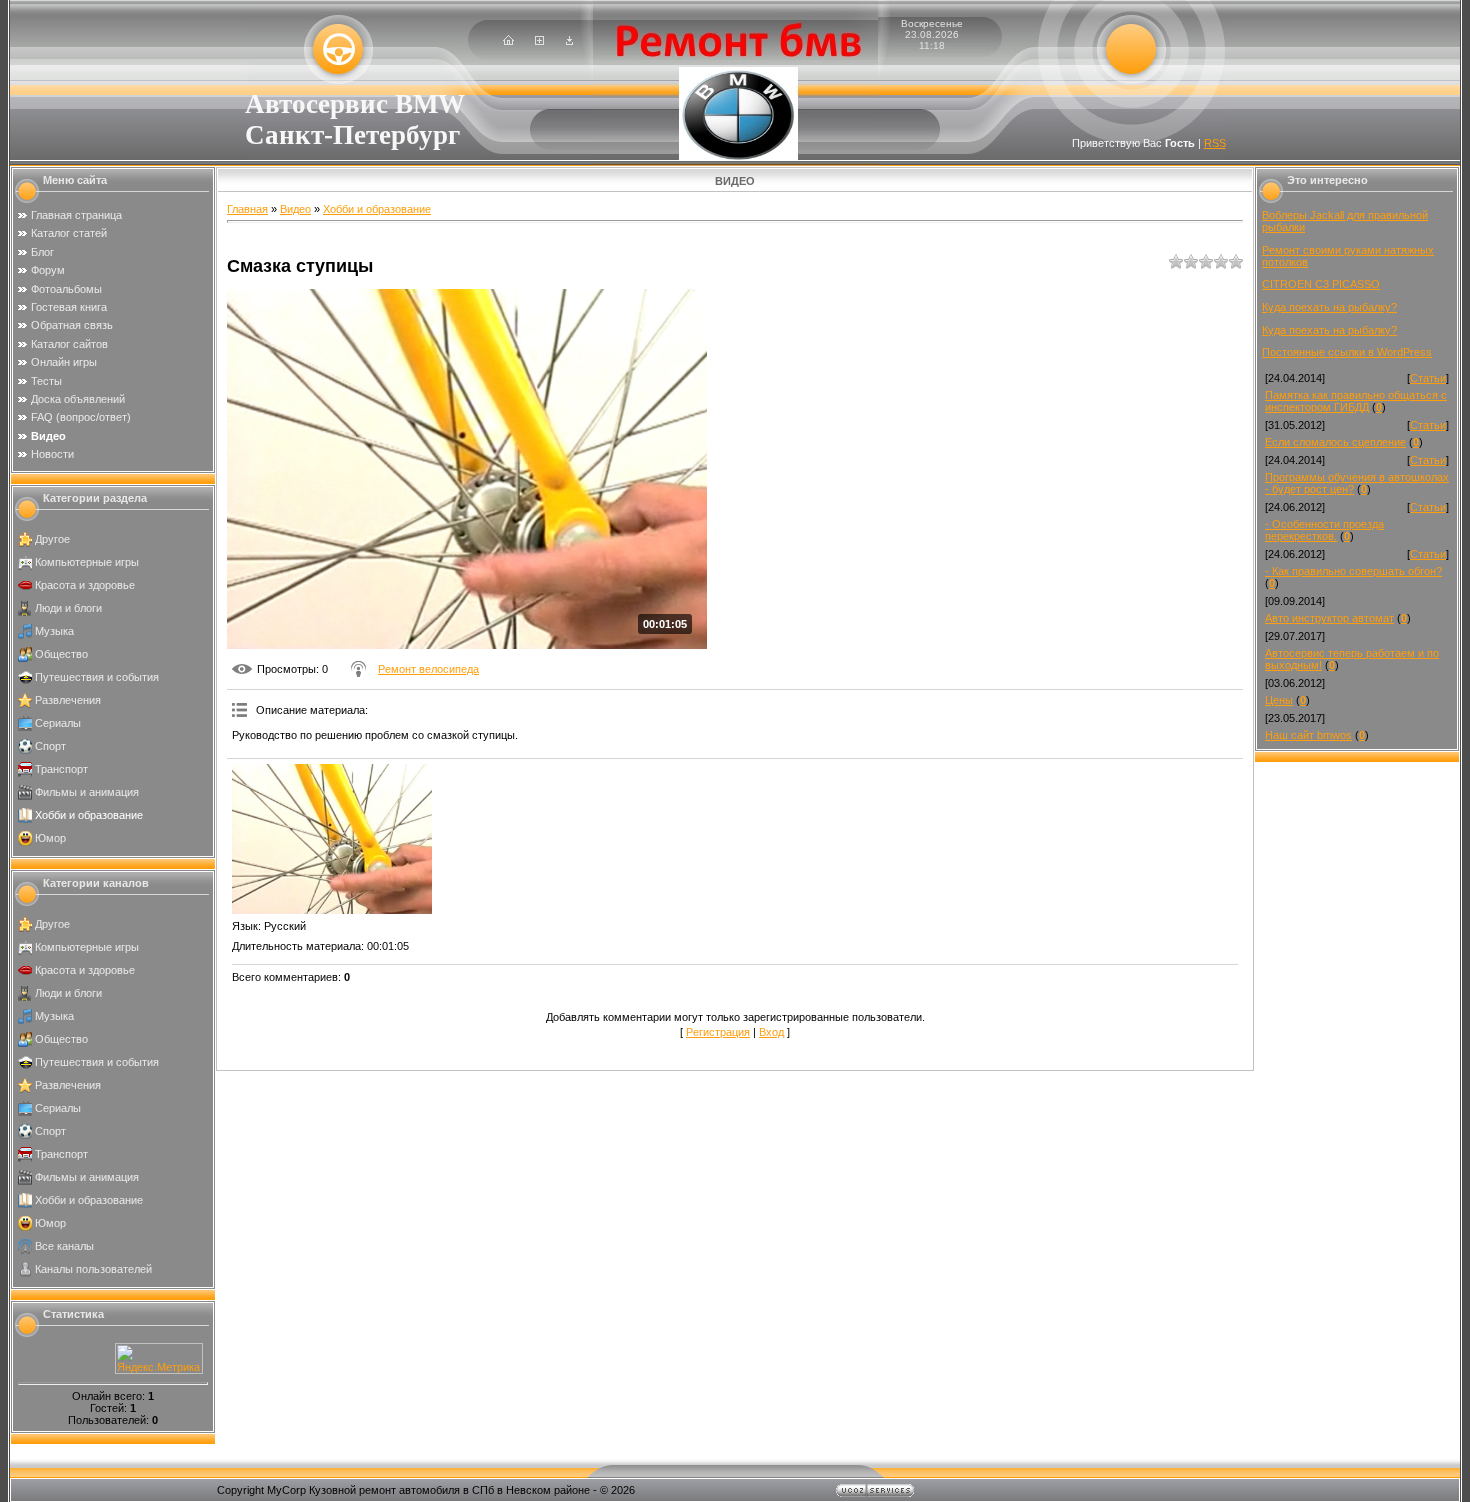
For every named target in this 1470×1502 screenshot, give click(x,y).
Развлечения (68, 700)
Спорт (50, 746)
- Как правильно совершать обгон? (1353, 571)
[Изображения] (332, 839)
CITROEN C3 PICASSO (1321, 284)
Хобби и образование (89, 815)
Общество (61, 654)
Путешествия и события (97, 677)
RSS (1215, 143)
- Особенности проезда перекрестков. (1324, 530)
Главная (247, 209)
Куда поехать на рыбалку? (1329, 307)
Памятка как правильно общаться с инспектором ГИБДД (1356, 401)
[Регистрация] (539, 41)
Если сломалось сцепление (1335, 442)
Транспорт (61, 769)
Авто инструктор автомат (1329, 618)
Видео (295, 209)
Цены (1279, 700)
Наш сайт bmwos (1308, 735)
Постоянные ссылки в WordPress (1347, 352)
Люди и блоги (68, 608)
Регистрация (718, 1032)
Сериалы (58, 723)
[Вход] (569, 41)
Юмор (50, 838)
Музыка (54, 631)
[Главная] (508, 41)
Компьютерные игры (87, 562)
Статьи (1428, 378)
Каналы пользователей (93, 1269)
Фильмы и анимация (87, 792)
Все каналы (64, 1246)
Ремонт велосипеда (428, 669)
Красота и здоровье (85, 585)
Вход (771, 1032)
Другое (52, 539)
